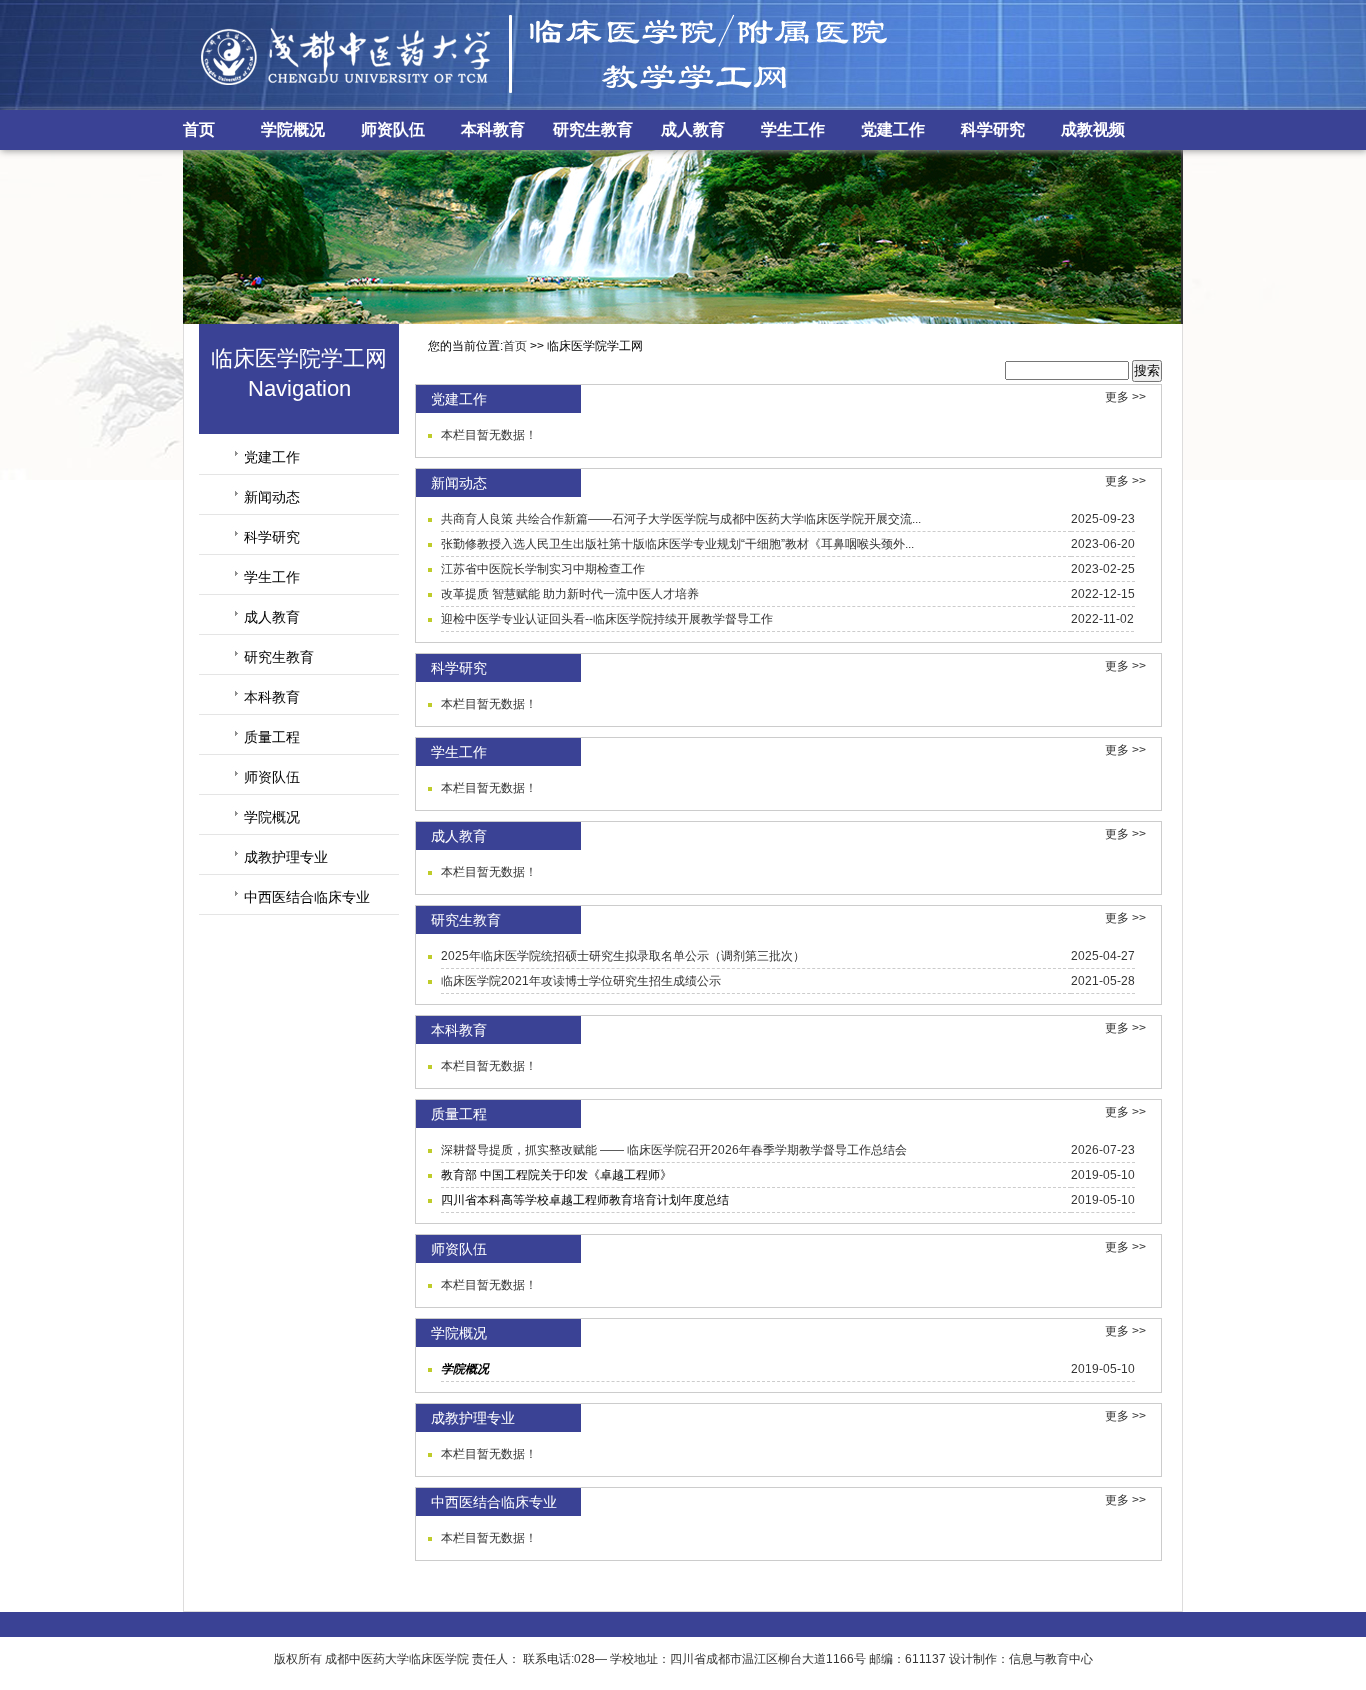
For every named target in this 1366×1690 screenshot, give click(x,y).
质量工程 (272, 737)
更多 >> (1125, 397)
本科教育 (493, 129)
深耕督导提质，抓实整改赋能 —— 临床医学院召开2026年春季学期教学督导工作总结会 (674, 1150)
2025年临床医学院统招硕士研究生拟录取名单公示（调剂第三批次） (623, 956)
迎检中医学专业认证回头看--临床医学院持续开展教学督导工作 (607, 619)
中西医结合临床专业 (307, 897)
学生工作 (793, 129)
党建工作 (893, 129)
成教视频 (1093, 129)
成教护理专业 (286, 857)
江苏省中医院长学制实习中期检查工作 (543, 569)
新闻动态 (272, 497)
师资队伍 (393, 129)
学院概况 (293, 129)
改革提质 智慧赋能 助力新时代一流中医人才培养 (570, 594)
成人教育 (693, 129)
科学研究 (993, 129)
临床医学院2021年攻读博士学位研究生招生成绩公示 (581, 981)
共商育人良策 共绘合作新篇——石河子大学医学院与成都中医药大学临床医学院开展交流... (681, 519)
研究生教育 (593, 129)
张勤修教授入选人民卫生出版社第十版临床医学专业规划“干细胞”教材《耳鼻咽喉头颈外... (677, 544)
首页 (199, 129)
